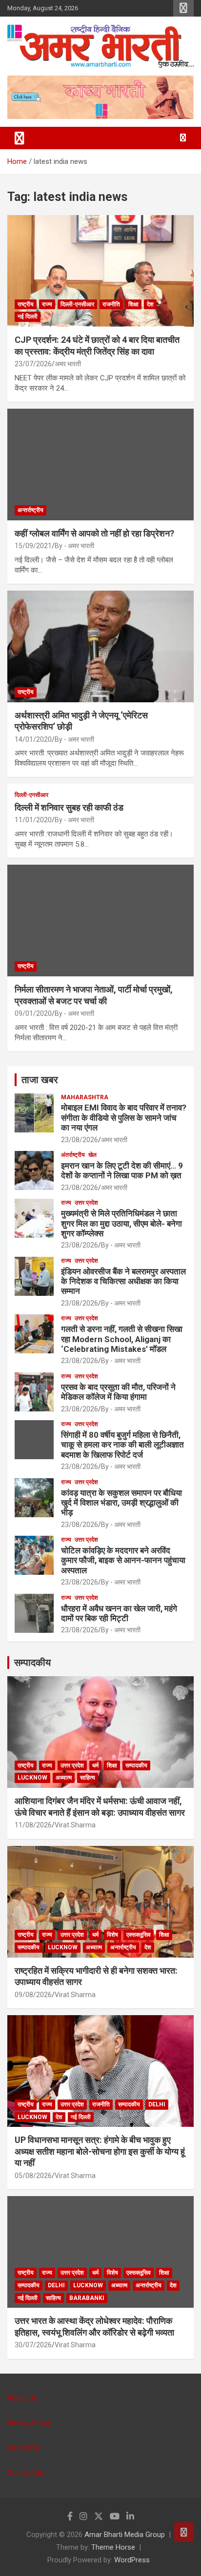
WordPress (132, 2560)
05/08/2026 (33, 2176)
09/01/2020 (33, 1013)
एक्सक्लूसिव (139, 1935)
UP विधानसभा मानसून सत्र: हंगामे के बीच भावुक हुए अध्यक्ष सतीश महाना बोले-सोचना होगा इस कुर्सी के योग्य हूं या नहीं (100, 2151)
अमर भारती (68, 364)
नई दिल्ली (28, 317)
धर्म (95, 1765)
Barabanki (87, 2298)
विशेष (112, 1935)
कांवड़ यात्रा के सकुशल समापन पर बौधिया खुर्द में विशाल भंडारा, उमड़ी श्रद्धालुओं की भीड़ (121, 1503)
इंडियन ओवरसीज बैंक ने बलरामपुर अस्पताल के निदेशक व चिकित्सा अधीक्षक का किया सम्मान (123, 1281)
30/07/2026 (33, 2345)
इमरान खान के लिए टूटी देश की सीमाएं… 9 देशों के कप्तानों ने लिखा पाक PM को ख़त (122, 1170)
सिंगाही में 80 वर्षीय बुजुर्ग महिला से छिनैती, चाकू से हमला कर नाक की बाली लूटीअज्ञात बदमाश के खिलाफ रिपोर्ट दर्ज (122, 1445)
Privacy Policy (29, 2423)
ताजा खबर (40, 1080)
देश (150, 304)
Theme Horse (113, 2547)
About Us (22, 2398)
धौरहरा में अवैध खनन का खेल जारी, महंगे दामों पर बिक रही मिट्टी (119, 1613)
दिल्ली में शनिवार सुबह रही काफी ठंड (69, 807)
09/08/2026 (33, 1995)
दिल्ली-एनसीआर (77, 304)
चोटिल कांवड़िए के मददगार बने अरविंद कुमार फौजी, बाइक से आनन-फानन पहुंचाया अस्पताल (123, 1560)
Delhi (157, 2104)
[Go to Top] (184, 2532)
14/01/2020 (33, 739)
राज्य (47, 304)
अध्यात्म (64, 1778)
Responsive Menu (183, 8)
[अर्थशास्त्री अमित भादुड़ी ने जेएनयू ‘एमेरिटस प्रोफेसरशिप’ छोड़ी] (100, 646)
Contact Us (25, 2473)
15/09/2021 (33, 546)
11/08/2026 (33, 1825)
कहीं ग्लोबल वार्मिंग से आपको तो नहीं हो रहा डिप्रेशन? (94, 533)
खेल (92, 1155)
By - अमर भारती (74, 546)
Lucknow (32, 1778)
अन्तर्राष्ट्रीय (30, 510)
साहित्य (88, 1778)
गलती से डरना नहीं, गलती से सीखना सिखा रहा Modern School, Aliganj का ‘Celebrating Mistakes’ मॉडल (122, 1339)
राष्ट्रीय (26, 304)
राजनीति (111, 304)
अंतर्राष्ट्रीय (73, 1155)
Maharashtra (85, 1097)
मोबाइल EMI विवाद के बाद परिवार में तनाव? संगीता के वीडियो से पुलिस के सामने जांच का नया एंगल (124, 1118)
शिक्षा (133, 304)
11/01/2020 (33, 820)
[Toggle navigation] (20, 138)
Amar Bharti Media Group (125, 2535)
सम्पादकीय (32, 1663)
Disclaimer (24, 2448)
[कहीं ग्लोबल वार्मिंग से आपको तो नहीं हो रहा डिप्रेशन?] (100, 465)
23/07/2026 (33, 364)
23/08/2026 (80, 1140)
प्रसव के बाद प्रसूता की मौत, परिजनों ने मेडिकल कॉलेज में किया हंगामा (118, 1392)
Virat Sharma (75, 1825)
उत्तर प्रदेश (86, 1203)
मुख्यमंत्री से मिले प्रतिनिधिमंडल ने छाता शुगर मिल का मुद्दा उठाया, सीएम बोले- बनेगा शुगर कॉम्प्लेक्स (121, 1223)
